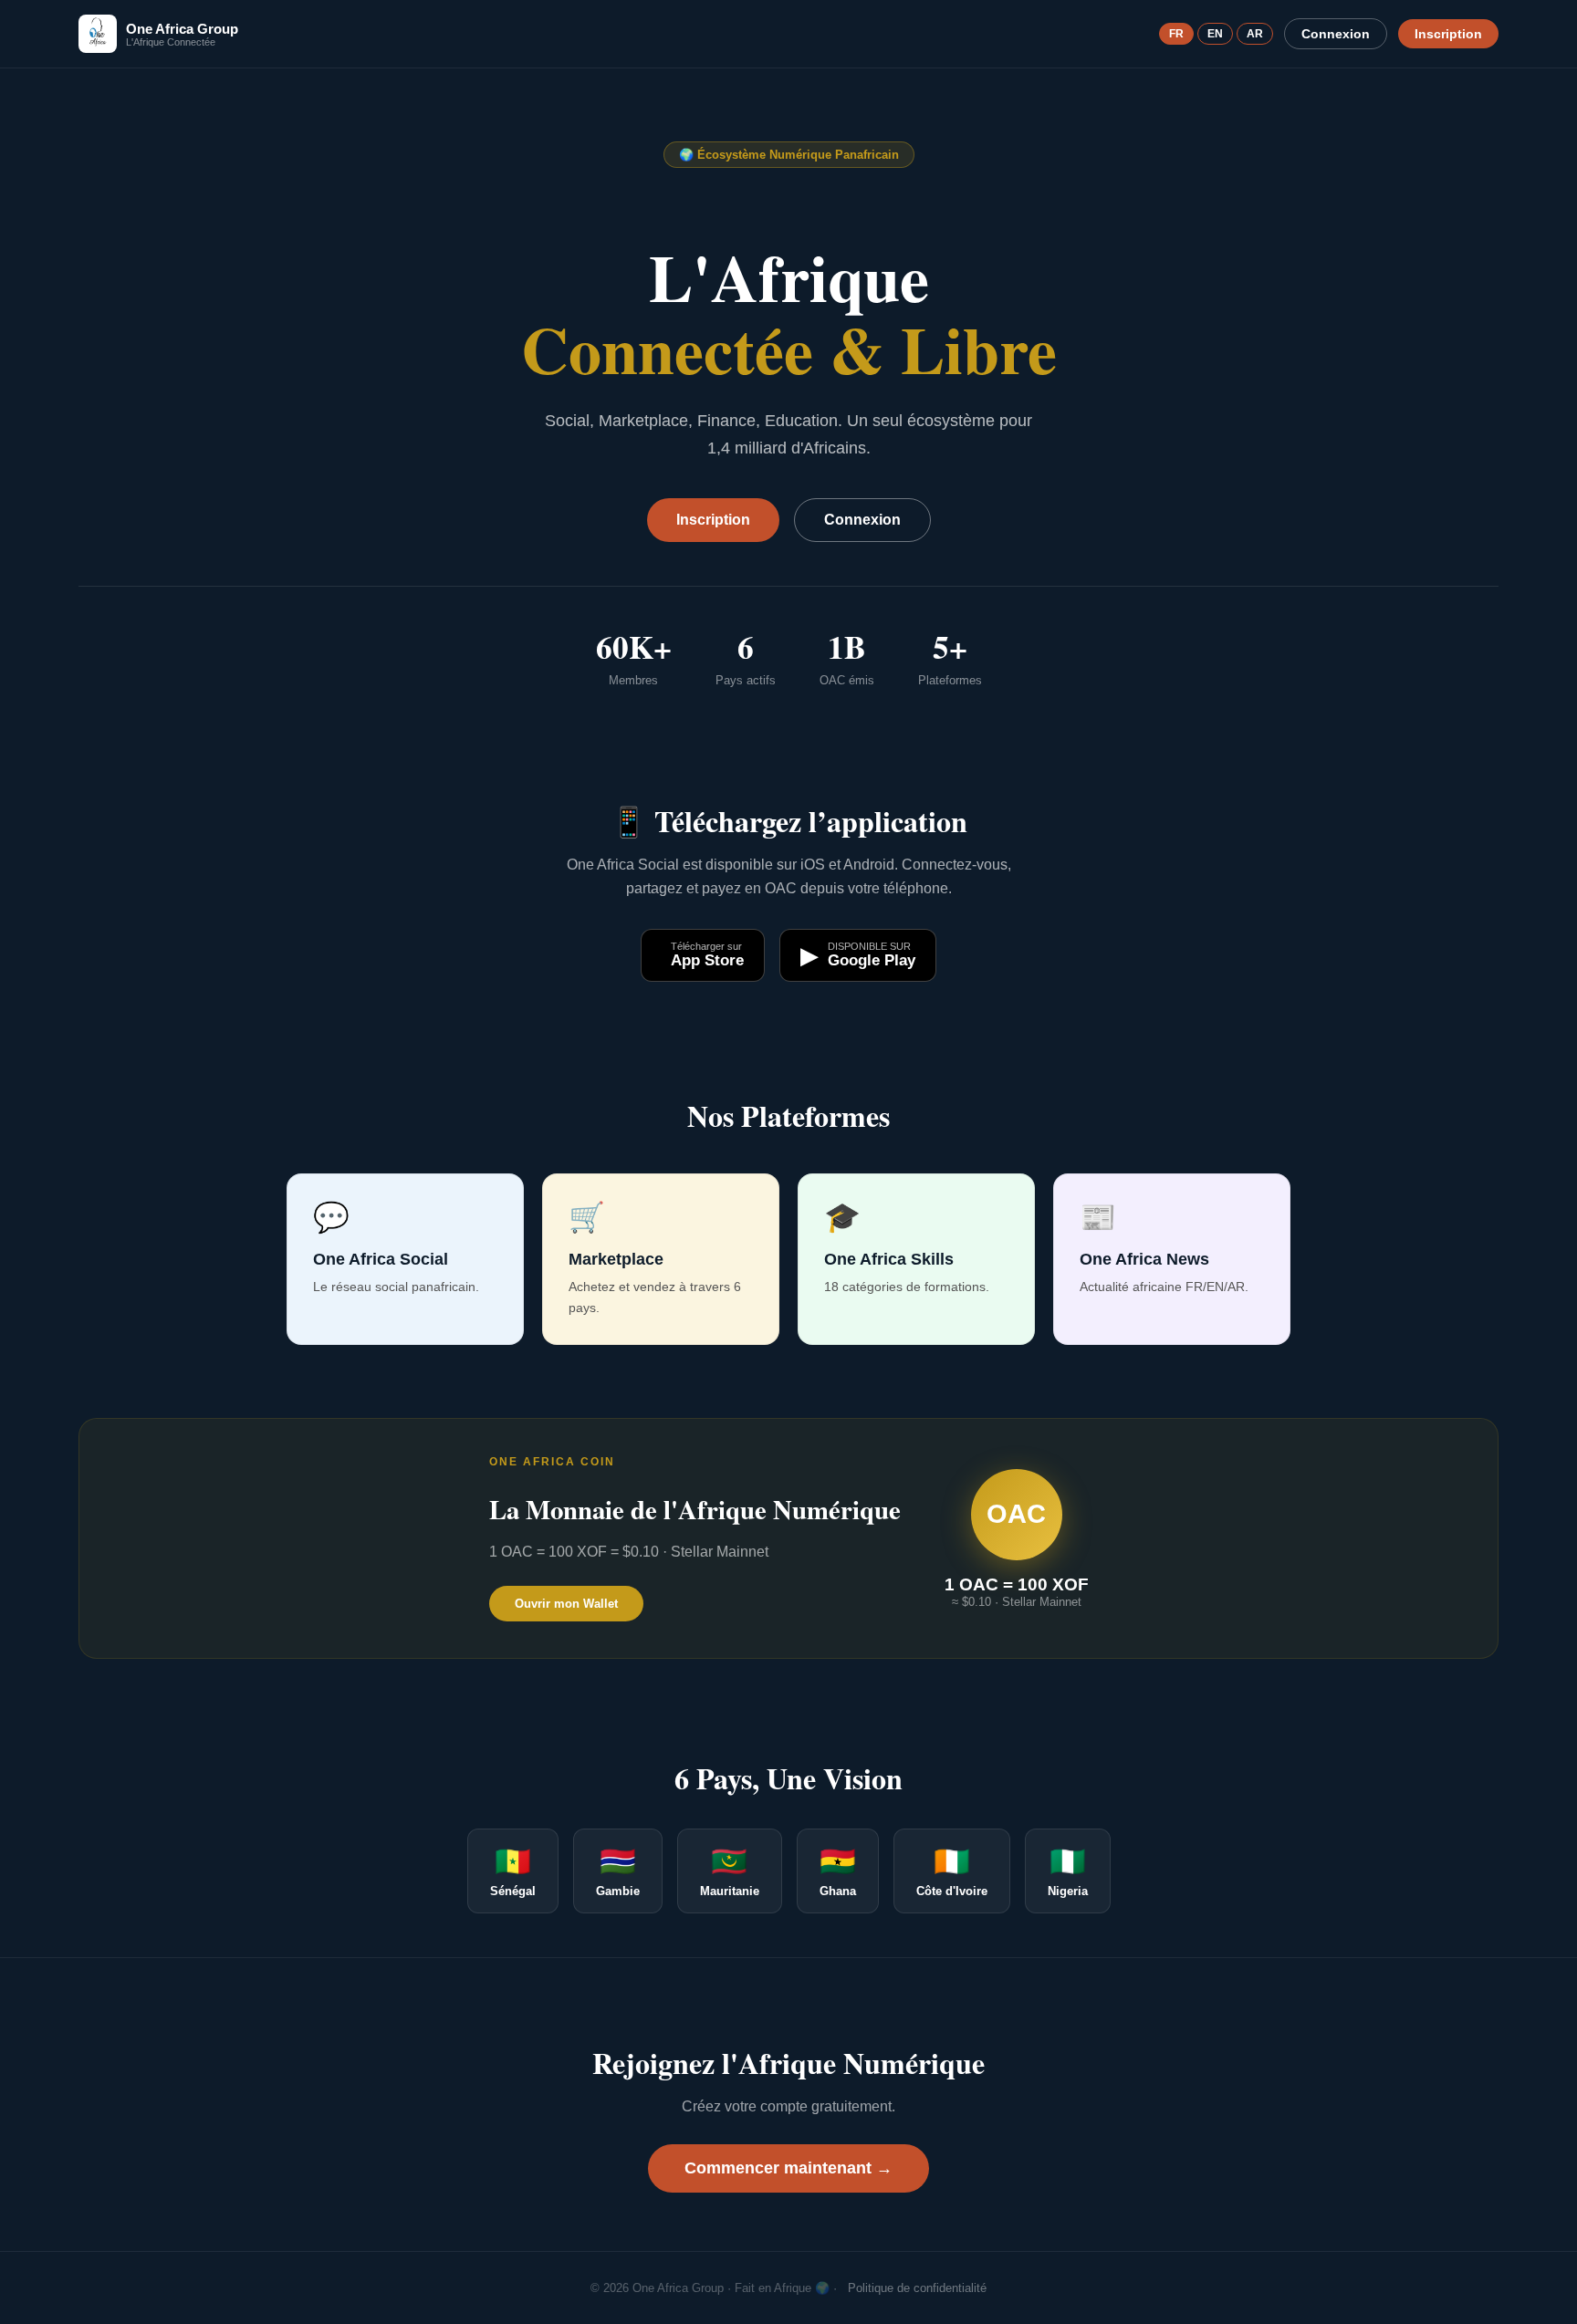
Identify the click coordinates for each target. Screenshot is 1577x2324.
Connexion (1336, 34)
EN (1215, 34)
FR (1176, 34)
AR (1255, 34)
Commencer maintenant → (788, 2168)
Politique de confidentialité (917, 2288)
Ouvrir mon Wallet (566, 1604)
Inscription (1448, 34)
